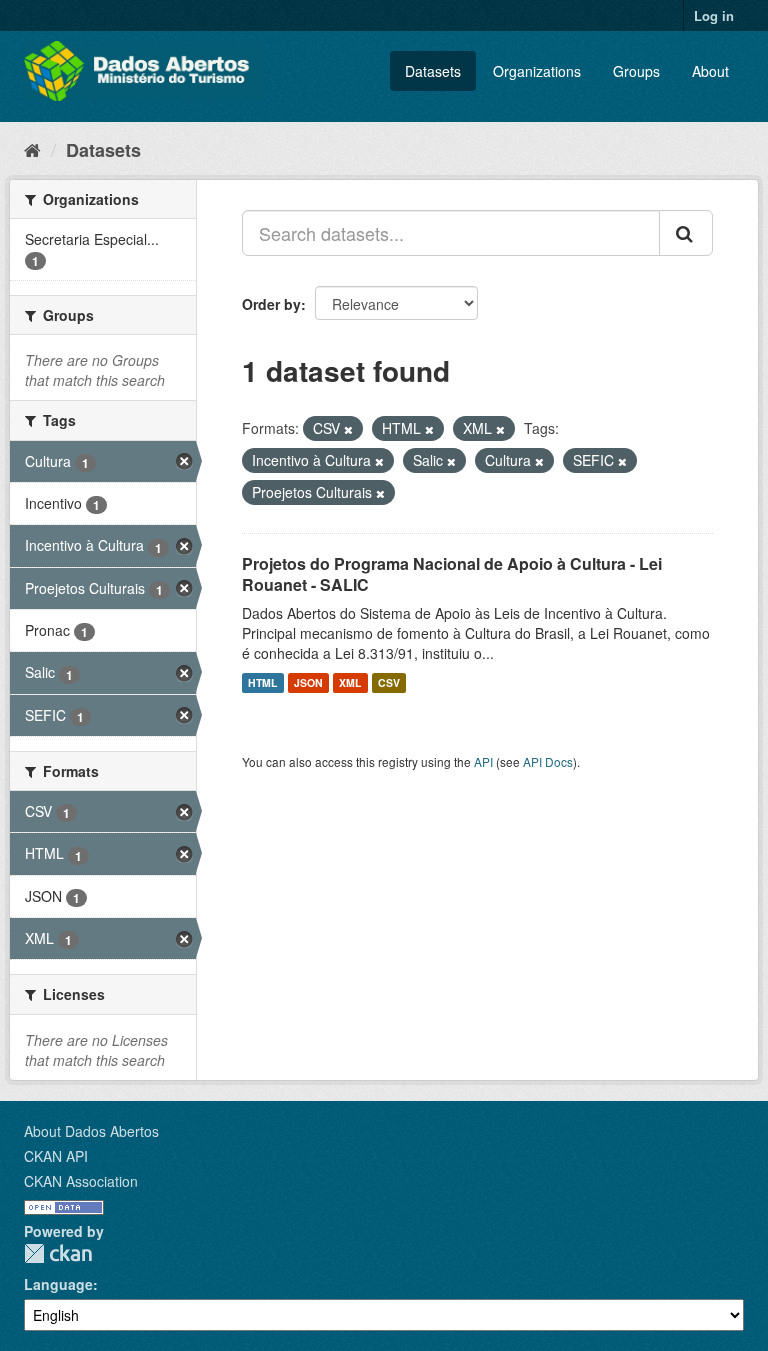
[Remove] (348, 429)
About (710, 71)
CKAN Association (81, 1181)
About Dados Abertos (91, 1131)
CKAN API (56, 1156)
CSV (389, 682)
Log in (714, 15)
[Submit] (686, 233)
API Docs (548, 761)
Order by (271, 304)
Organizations (537, 71)
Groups (636, 71)
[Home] (32, 149)
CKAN (58, 1253)
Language (58, 1284)
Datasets (433, 71)
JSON (308, 682)
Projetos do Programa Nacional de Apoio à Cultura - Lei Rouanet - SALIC (452, 574)
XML (350, 682)
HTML (262, 682)
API (483, 761)
